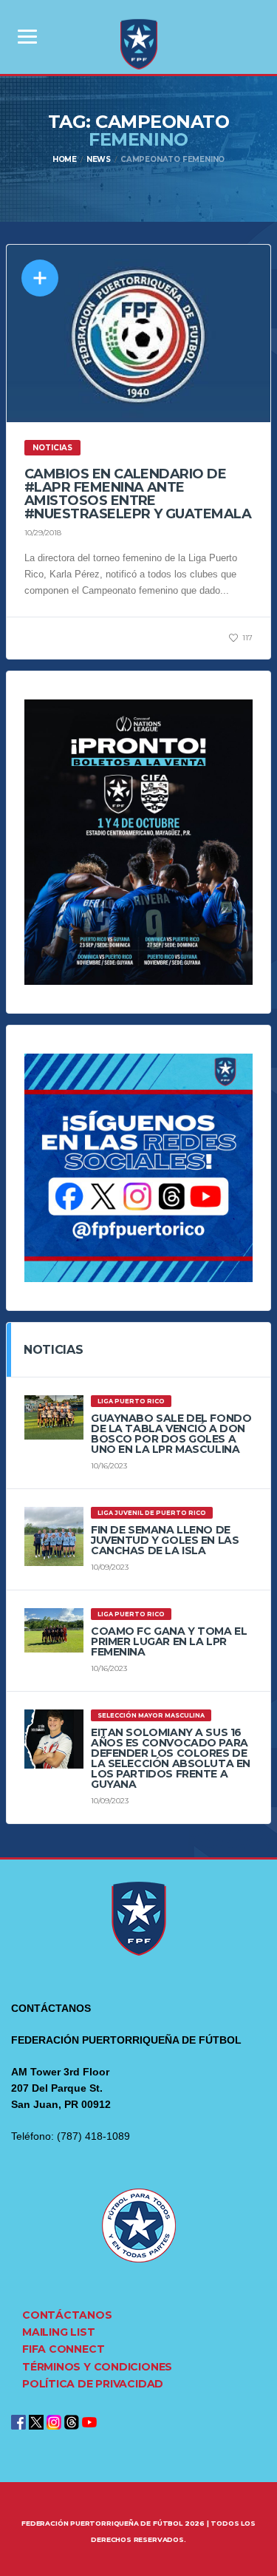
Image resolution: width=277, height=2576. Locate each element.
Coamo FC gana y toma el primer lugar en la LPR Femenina (169, 1641)
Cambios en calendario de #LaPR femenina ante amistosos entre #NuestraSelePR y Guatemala (138, 494)
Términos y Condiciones (97, 2367)
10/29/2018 (43, 533)
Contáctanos (67, 2315)
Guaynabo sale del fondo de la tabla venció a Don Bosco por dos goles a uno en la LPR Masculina (171, 1434)
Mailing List (58, 2332)
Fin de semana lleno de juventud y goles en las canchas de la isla (165, 1540)
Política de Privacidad (93, 2384)
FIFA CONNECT (63, 2349)
